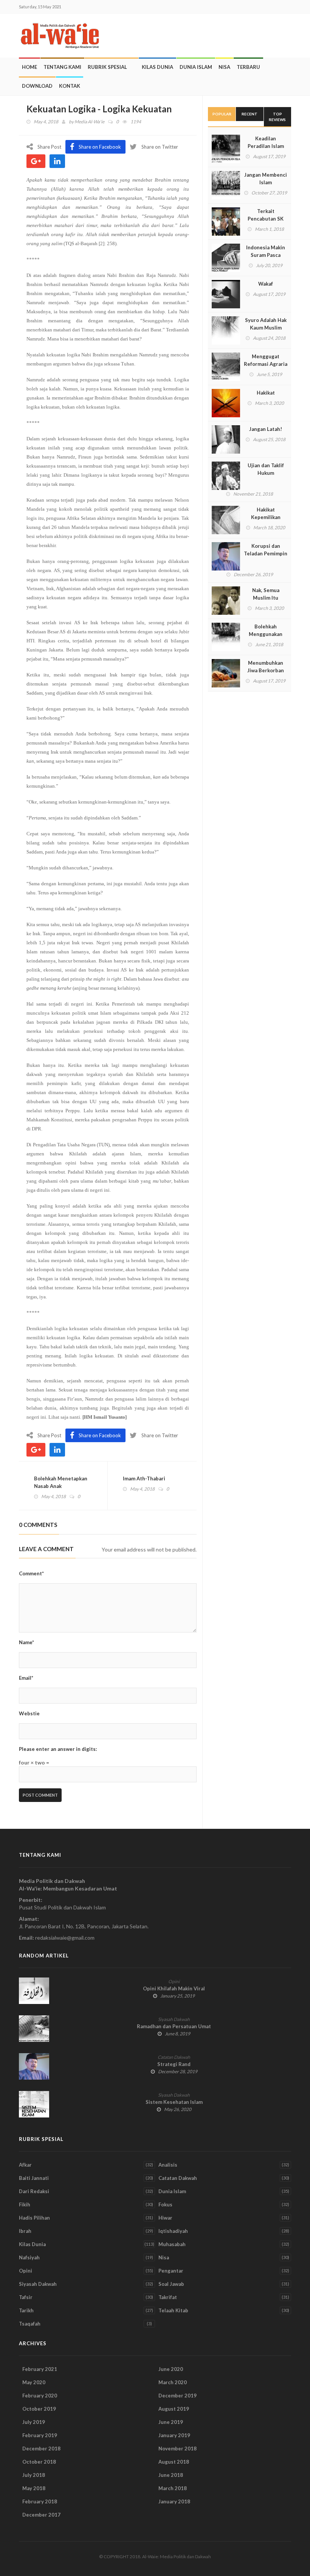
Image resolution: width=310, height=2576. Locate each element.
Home (29, 67)
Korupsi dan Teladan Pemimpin (266, 550)
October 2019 (39, 2409)
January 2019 (174, 2435)
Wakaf (266, 284)
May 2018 (34, 2488)
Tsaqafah (30, 2324)
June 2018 (171, 2475)
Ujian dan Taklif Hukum (266, 469)
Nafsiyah (29, 2257)
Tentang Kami (62, 67)
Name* (26, 1642)
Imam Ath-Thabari (144, 1478)
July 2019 (34, 2422)
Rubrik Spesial (107, 67)
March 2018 (173, 2488)
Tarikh (26, 2310)
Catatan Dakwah (174, 2057)
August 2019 (174, 2409)
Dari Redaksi (34, 2191)
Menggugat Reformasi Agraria (266, 360)
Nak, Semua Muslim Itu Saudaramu (266, 598)
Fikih (25, 2204)
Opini (174, 1981)
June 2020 (171, 2369)
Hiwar (165, 2218)
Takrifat (168, 2297)
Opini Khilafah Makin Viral (174, 1988)
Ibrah (25, 2231)
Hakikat (266, 393)
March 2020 (173, 2382)
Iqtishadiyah (173, 2231)
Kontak (70, 86)
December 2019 (177, 2396)
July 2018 (34, 2475)
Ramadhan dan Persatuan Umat (174, 2026)
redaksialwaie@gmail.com (65, 1938)
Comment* (31, 1573)
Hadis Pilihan (34, 2218)
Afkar (25, 2165)
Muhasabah (172, 2244)
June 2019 (171, 2422)
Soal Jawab (171, 2284)
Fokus (165, 2204)
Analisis (168, 2165)
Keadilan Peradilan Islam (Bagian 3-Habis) (266, 146)
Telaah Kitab (173, 2310)
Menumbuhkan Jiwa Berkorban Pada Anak (266, 670)
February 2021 (40, 2369)
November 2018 (177, 2449)
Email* (26, 1678)
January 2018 (174, 2501)
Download (37, 86)
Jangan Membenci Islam (266, 179)
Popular (222, 114)
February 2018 (40, 2501)
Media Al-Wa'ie (89, 122)
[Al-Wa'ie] (62, 36)
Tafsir (26, 2297)
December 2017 (41, 2515)
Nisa (224, 67)
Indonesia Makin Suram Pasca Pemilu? (266, 255)
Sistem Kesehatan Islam (174, 2102)
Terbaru (248, 67)
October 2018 (39, 2462)
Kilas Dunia (157, 67)
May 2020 (34, 2382)
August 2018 (174, 2462)
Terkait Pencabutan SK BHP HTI (266, 219)
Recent (250, 114)
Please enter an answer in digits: (58, 1749)
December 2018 (41, 2449)
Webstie (29, 1713)
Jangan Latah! (266, 429)
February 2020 (40, 2396)
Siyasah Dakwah (174, 2019)
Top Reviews (277, 117)
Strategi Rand (174, 2064)
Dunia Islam (196, 67)
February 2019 (40, 2435)
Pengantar (171, 2271)
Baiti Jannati (34, 2178)
